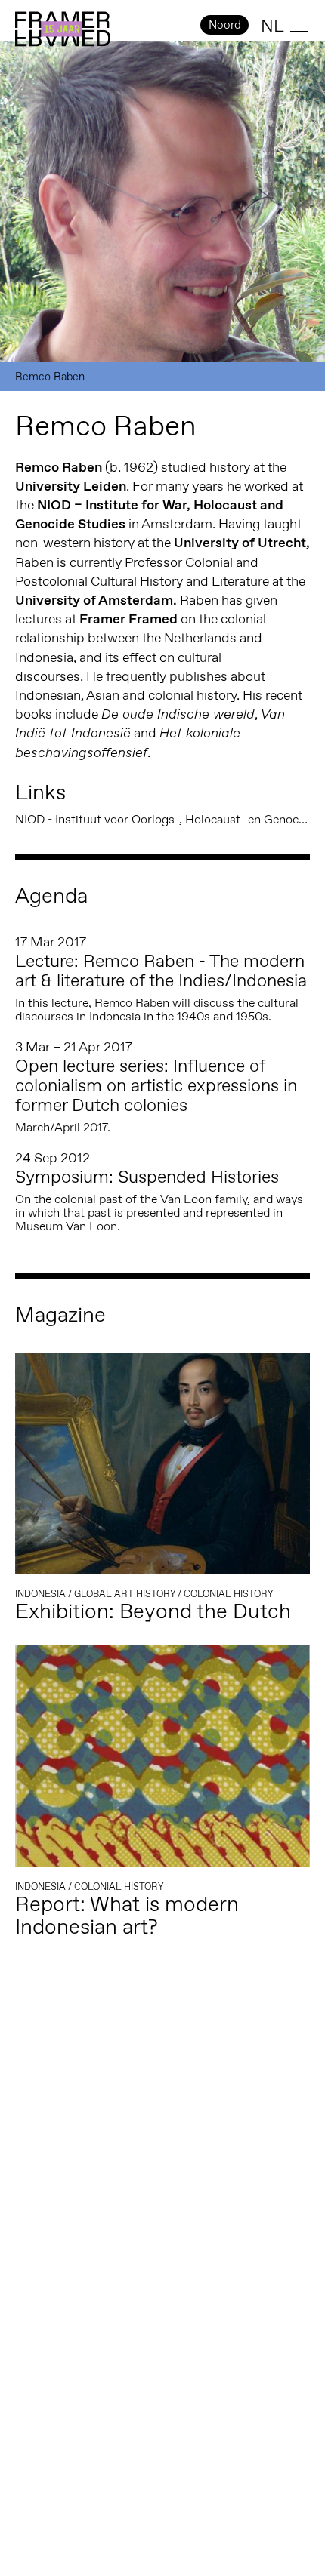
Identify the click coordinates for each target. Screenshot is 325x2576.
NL (272, 26)
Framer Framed (63, 29)
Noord (225, 25)
